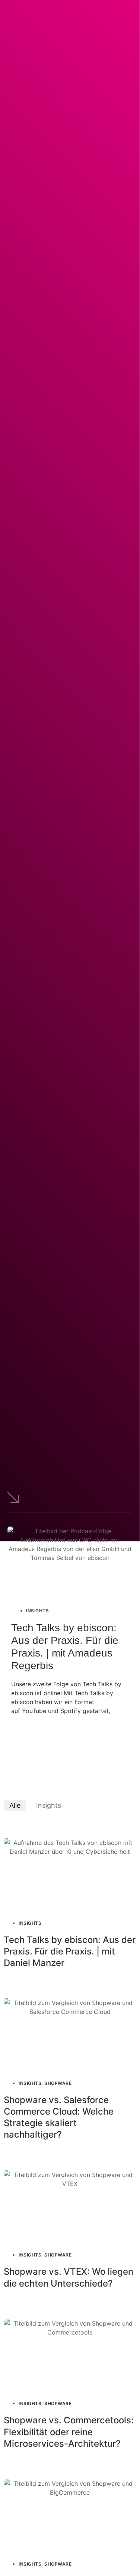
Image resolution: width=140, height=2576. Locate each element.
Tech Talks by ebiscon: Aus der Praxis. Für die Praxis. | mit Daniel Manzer (70, 1951)
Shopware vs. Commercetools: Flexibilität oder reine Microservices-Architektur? (69, 2432)
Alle (15, 1805)
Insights (49, 1805)
